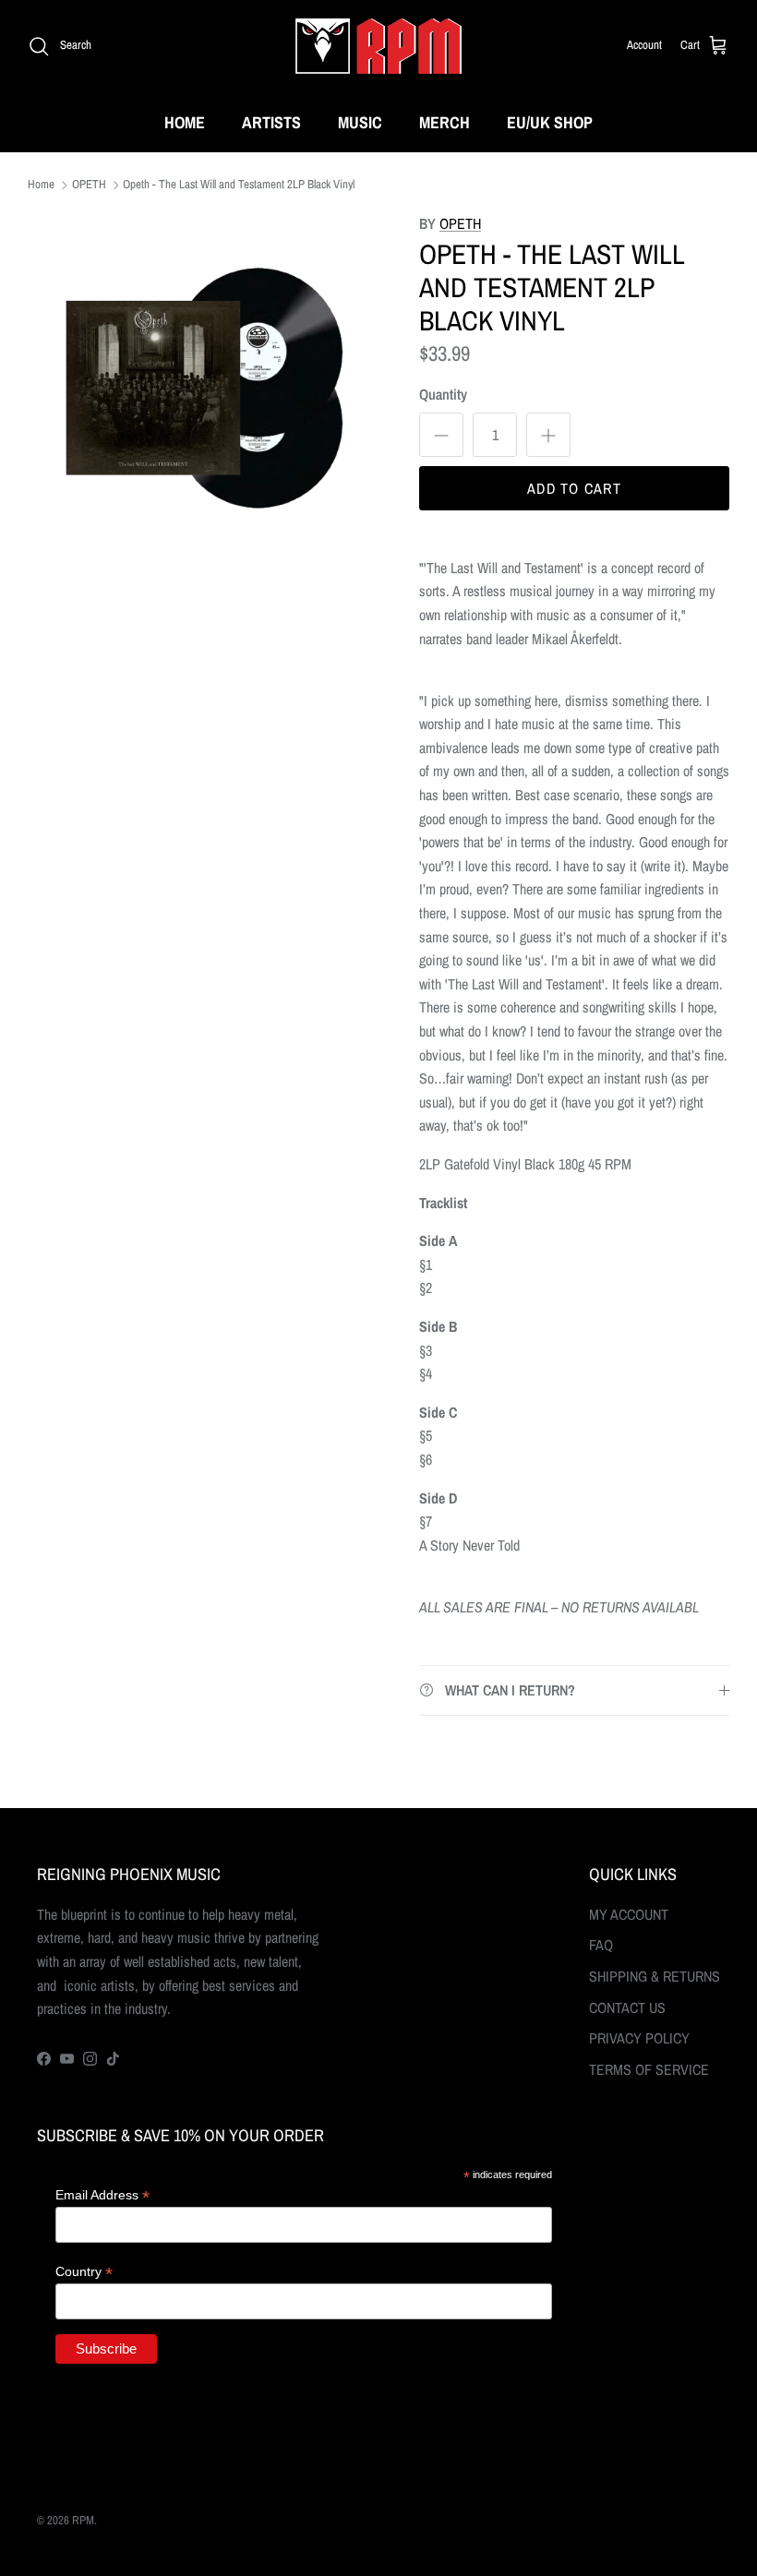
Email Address (102, 2195)
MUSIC (360, 122)
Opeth (460, 223)
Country (84, 2272)
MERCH (445, 122)
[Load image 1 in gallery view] (203, 388)
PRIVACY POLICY (639, 2038)
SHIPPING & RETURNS (655, 1976)
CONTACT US (627, 2007)
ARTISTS (271, 122)
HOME (185, 122)
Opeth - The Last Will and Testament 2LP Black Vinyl (239, 185)
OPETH (89, 185)
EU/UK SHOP (550, 122)
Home (41, 185)
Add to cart (574, 488)
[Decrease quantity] (441, 435)
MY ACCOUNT (629, 1914)
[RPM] (378, 46)
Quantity (443, 394)
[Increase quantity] (548, 435)
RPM (83, 2520)
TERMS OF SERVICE (649, 2069)
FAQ (601, 1945)
